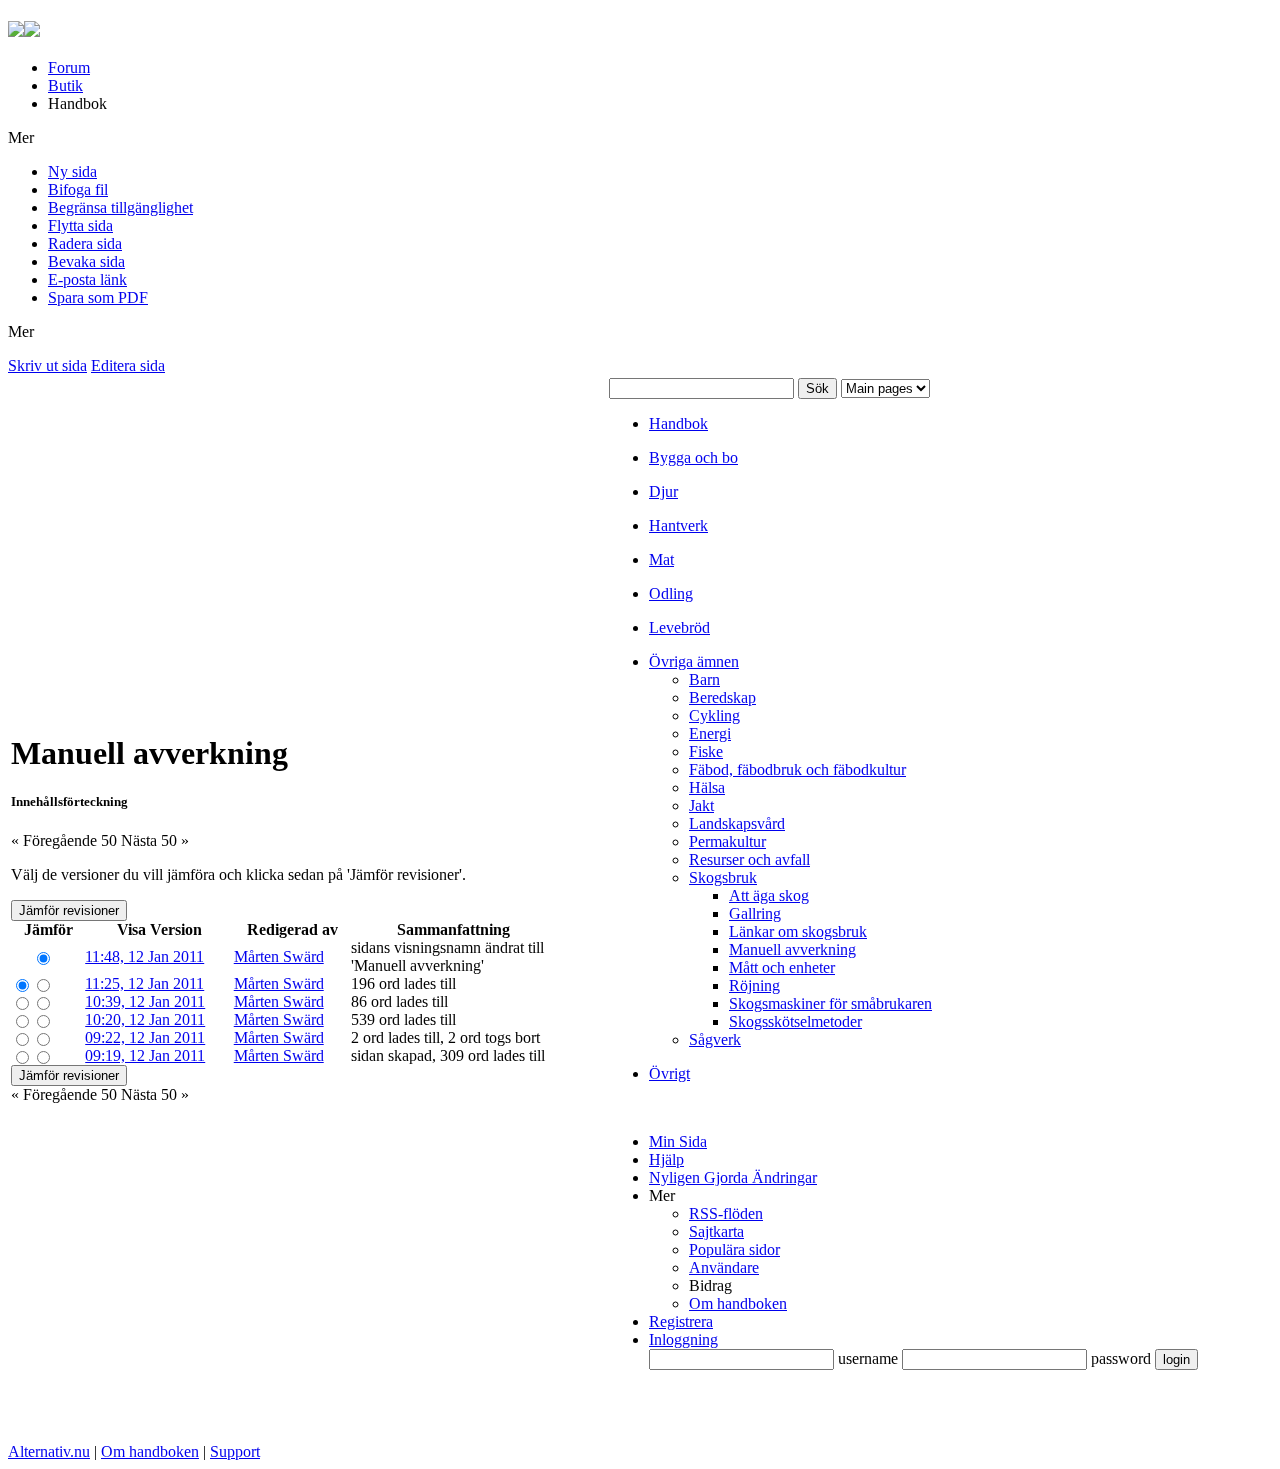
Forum (69, 67)
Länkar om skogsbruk (798, 931)
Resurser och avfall (749, 859)
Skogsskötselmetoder (795, 1021)
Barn (704, 679)
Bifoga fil (78, 189)
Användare (724, 1267)
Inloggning (683, 1339)
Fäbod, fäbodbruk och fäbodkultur (797, 769)
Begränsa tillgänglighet (120, 207)
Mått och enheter (782, 967)
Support (235, 1451)
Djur (663, 491)
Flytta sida (80, 225)
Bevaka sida (86, 261)
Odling (671, 593)
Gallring (755, 913)
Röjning (754, 985)
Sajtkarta (716, 1231)
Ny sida (72, 171)
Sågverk (715, 1039)
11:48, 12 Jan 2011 (144, 956)
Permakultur (727, 841)
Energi (710, 733)
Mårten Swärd (279, 956)
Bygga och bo (693, 457)
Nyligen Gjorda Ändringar (733, 1177)
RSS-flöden (726, 1213)
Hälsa (707, 787)
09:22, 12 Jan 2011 (145, 1037)
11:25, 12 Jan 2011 (144, 983)
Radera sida (85, 243)
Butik (65, 85)
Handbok (678, 423)
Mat (661, 559)
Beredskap (722, 697)
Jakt (701, 805)
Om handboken (738, 1303)
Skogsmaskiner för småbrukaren (830, 1003)
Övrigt (669, 1073)
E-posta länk (87, 279)
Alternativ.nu (49, 1451)
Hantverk (678, 525)
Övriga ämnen (694, 661)
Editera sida (128, 365)
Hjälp (666, 1159)
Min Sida (678, 1141)
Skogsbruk (723, 877)
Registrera (681, 1321)
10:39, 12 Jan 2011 (145, 1001)
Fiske (706, 751)
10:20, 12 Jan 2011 (145, 1019)
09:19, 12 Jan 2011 (145, 1055)
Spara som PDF (98, 297)
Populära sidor (734, 1249)
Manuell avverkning (792, 949)
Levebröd (679, 627)
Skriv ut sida (47, 365)
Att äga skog (769, 895)
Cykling (714, 715)
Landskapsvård (737, 823)
